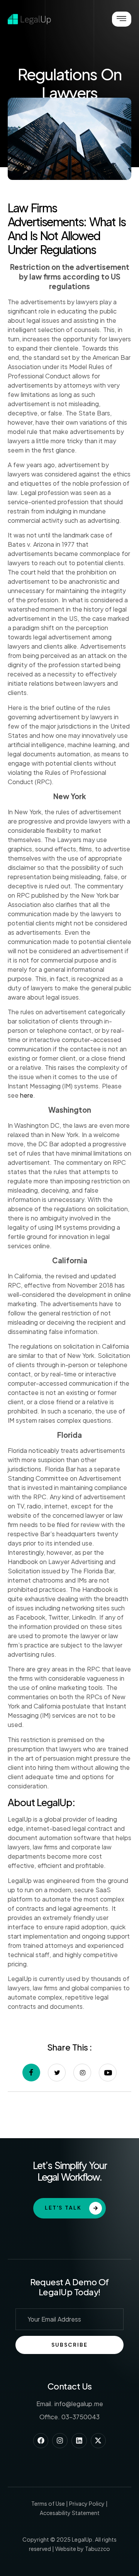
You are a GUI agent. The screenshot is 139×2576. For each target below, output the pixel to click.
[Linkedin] (79, 2441)
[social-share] (31, 2073)
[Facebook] (41, 2441)
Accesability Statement (70, 2513)
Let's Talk (63, 2208)
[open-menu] (122, 19)
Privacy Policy (87, 2503)
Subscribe (69, 2345)
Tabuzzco (97, 2549)
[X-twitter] (98, 2441)
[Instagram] (60, 2441)
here (27, 1095)
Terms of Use (48, 2503)
